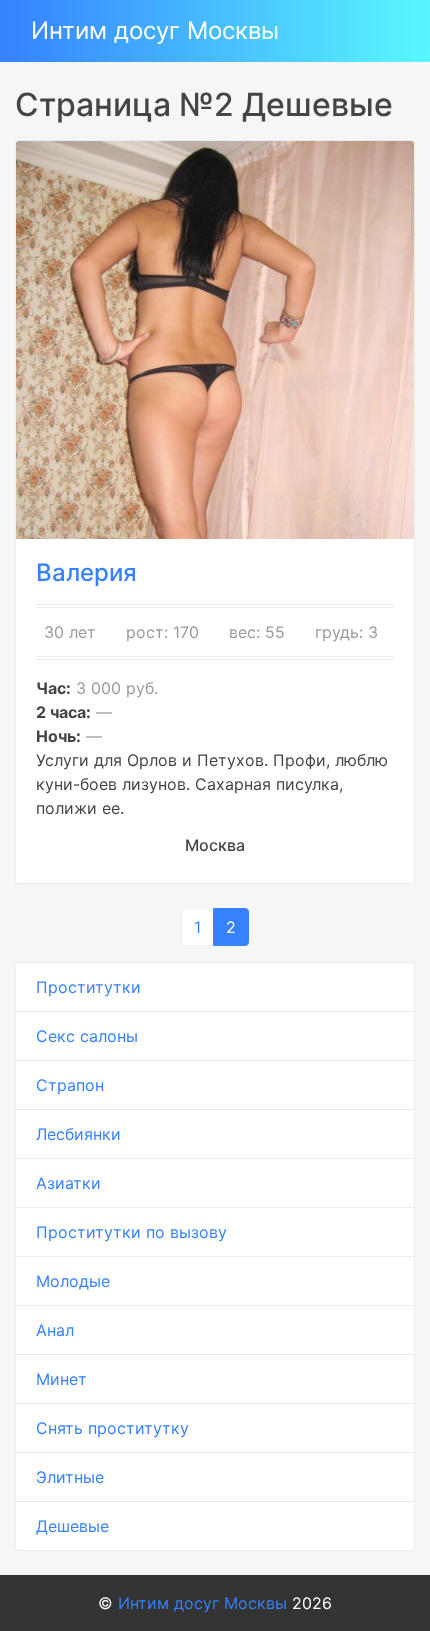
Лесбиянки (78, 1134)
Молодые (73, 1281)
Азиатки (68, 1183)
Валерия (86, 572)
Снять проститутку (112, 1428)
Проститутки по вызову (131, 1232)
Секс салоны (87, 1036)
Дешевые (72, 1526)
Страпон (70, 1085)
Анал (55, 1330)
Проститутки (88, 987)
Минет (61, 1379)
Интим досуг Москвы (155, 30)
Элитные (70, 1477)
